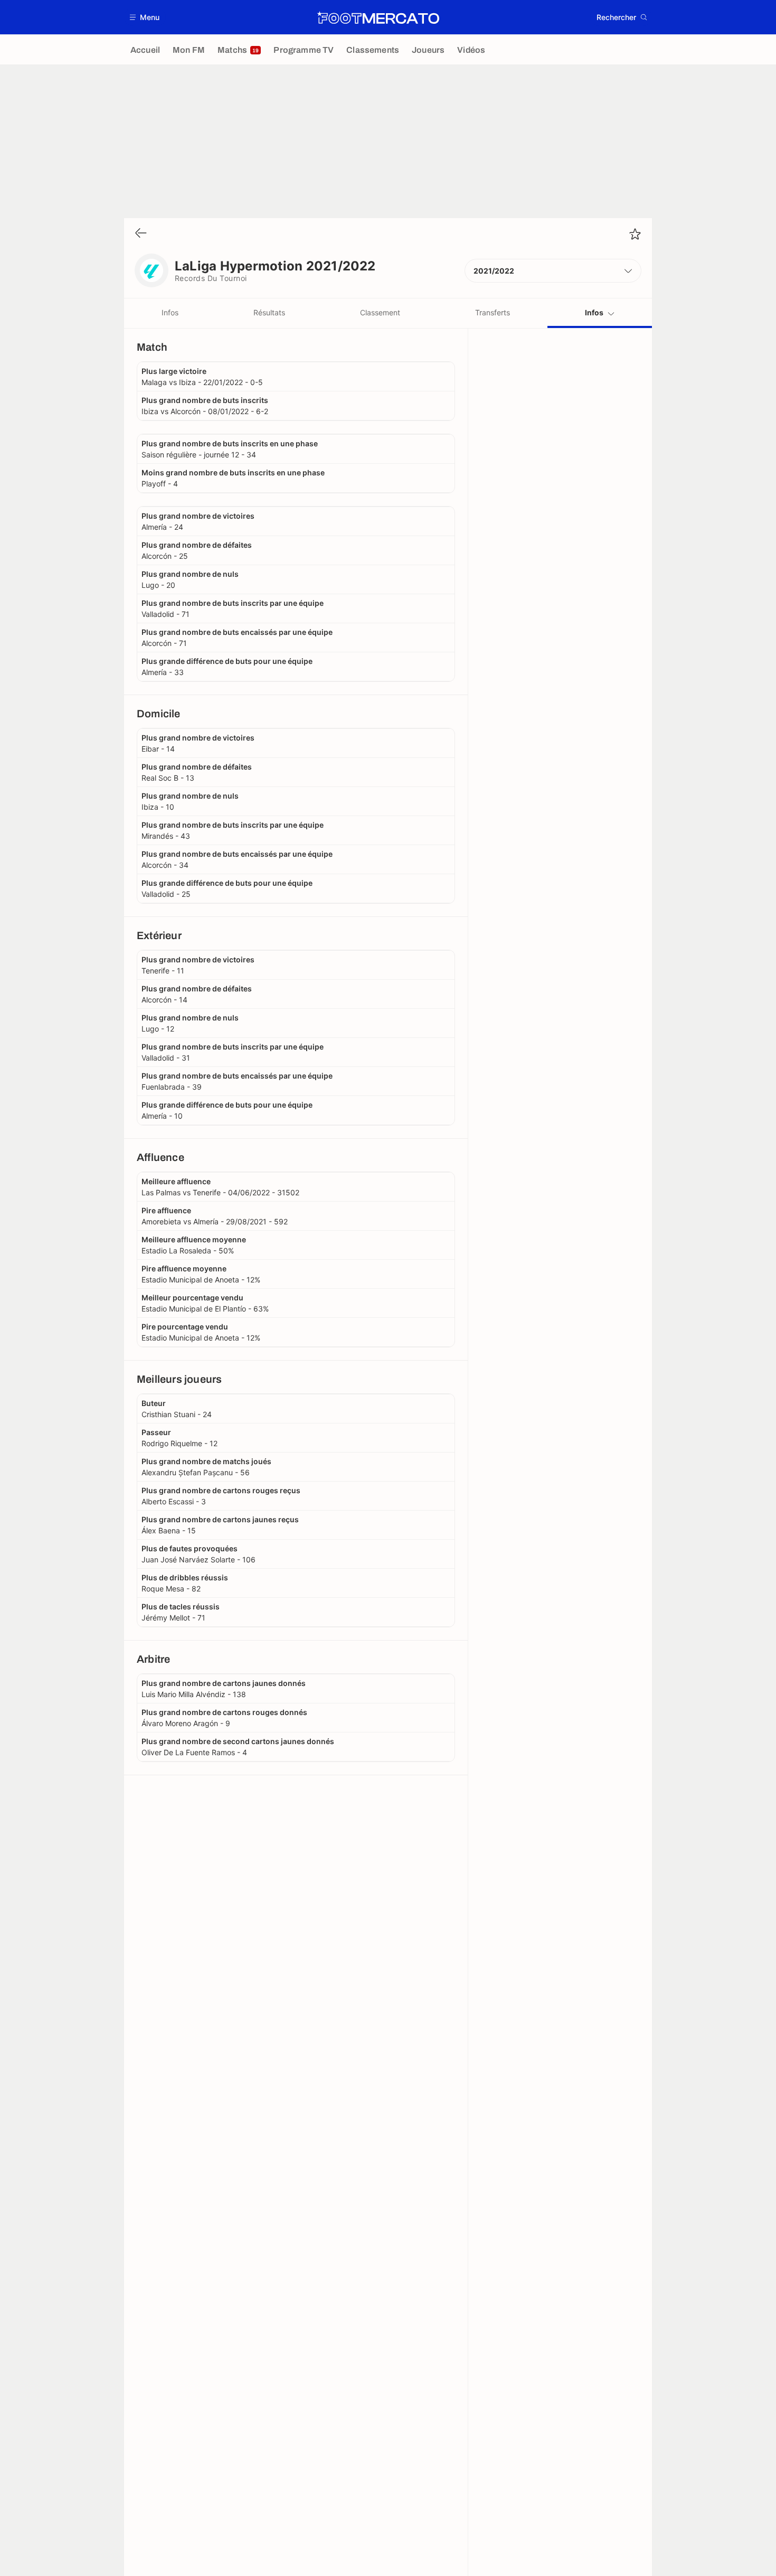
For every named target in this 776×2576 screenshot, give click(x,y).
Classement (380, 312)
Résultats (269, 312)
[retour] (141, 234)
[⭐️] (635, 234)
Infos (170, 312)
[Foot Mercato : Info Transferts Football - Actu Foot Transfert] (378, 17)
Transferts (493, 312)
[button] (145, 17)
